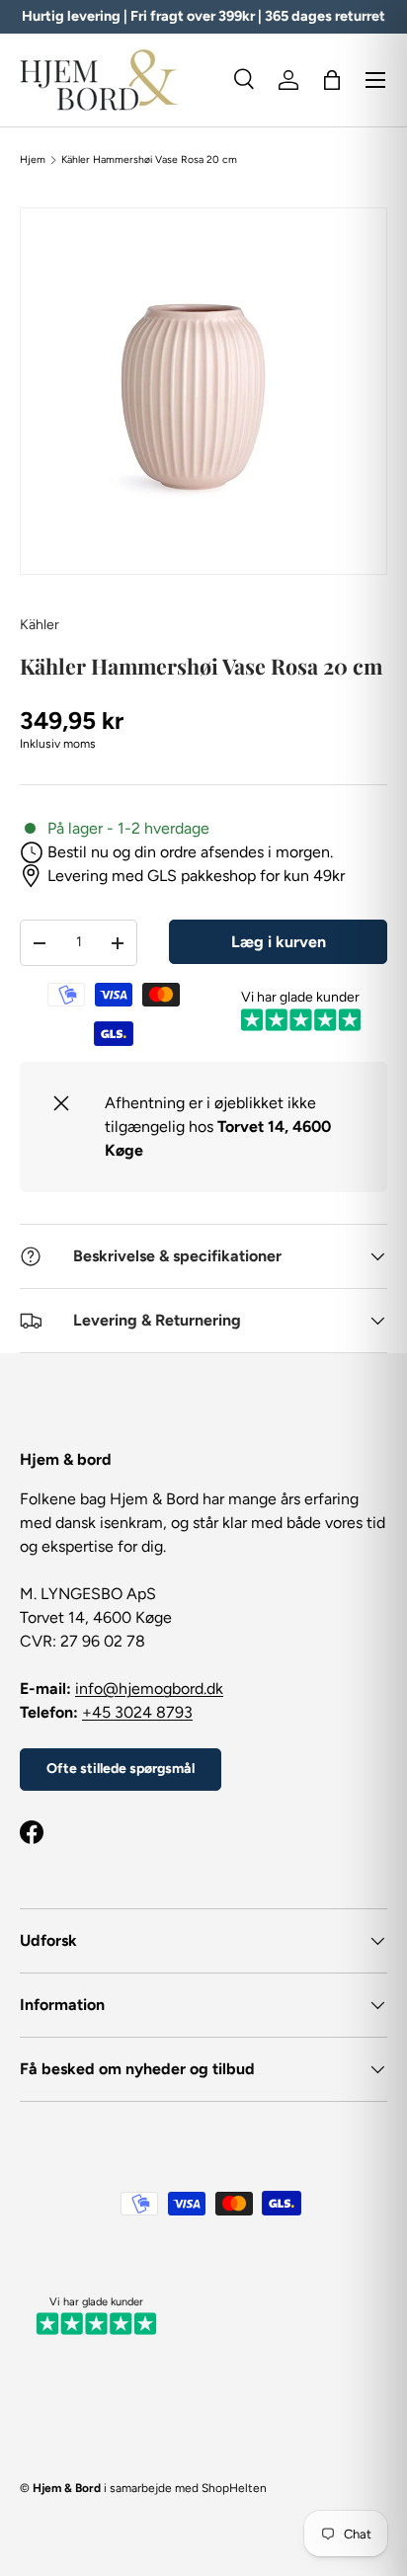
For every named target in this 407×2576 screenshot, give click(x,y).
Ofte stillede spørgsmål (121, 1769)
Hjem (33, 160)
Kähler (40, 625)
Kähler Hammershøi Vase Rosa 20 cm (149, 160)
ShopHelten (234, 2488)
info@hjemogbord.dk (149, 1689)
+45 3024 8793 (137, 1712)
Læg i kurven (279, 942)
